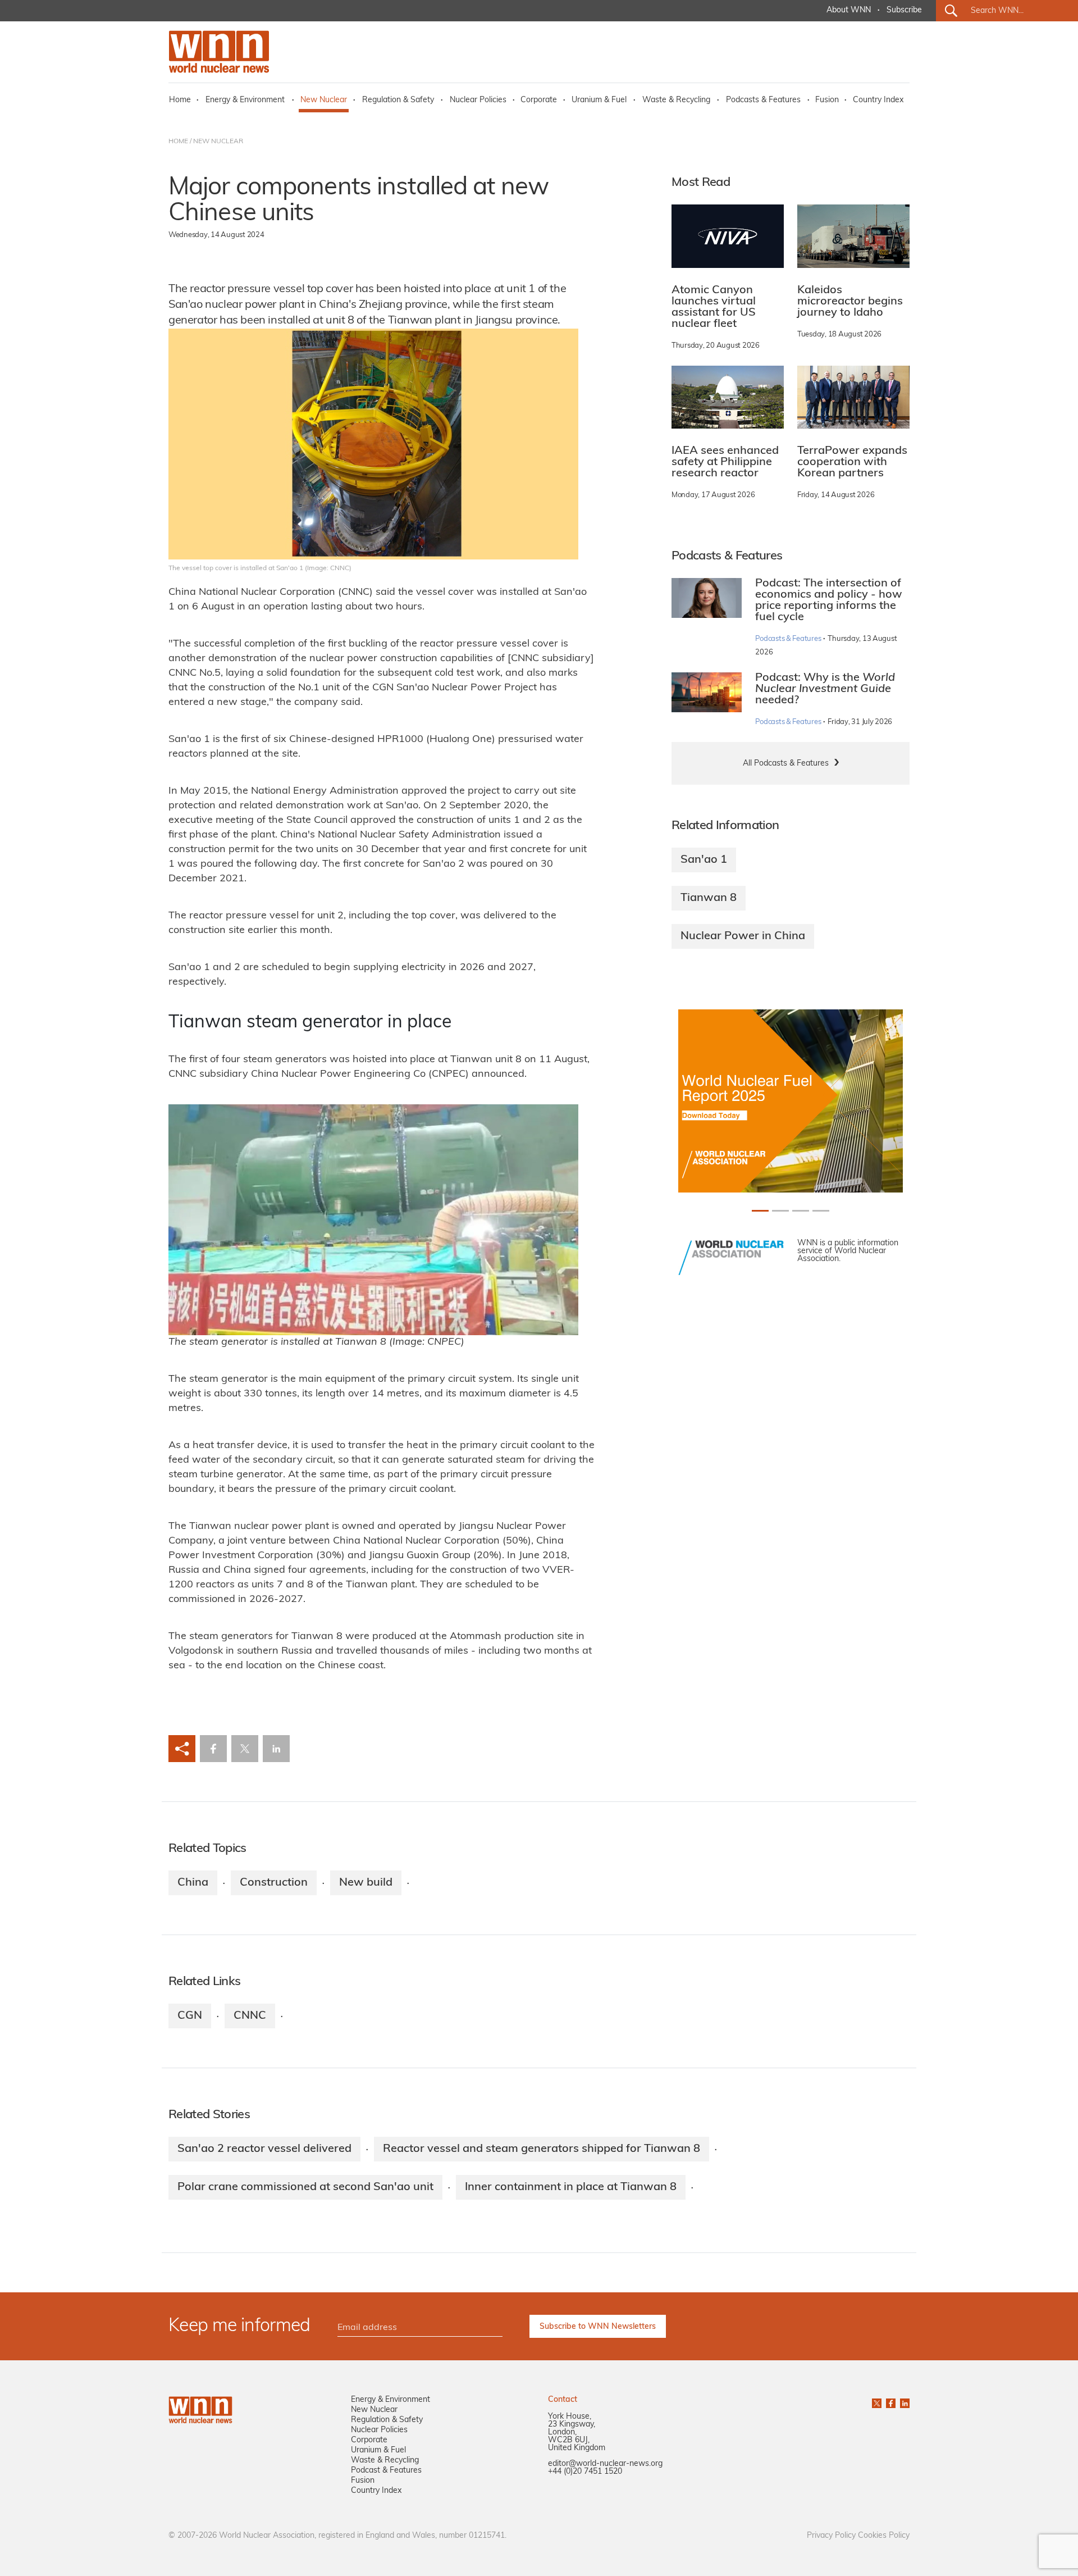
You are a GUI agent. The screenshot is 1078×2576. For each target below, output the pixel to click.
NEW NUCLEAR (218, 142)
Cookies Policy (884, 2536)
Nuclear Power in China (743, 936)
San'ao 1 (704, 860)
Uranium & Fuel (599, 100)
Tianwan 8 (709, 898)
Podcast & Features (386, 2471)
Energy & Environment (245, 100)
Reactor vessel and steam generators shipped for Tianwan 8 (542, 2149)
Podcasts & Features (763, 100)
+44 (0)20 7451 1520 (585, 2472)
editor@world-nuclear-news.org (605, 2464)
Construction (274, 1883)
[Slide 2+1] (801, 1211)
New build (366, 1883)
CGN (190, 2016)
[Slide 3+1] (821, 1211)
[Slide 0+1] (760, 1211)
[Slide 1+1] (780, 1211)
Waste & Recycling (676, 100)
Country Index (878, 100)
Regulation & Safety (398, 100)
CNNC (250, 2016)
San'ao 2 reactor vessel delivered (264, 2149)
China (193, 1883)
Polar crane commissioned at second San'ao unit (305, 2187)
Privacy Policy (831, 2536)
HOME (178, 142)
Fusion (827, 100)
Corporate (539, 100)
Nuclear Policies (478, 100)
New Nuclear (324, 100)
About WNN (849, 10)
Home (180, 100)
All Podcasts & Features (786, 764)
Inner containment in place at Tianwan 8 (571, 2187)
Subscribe (904, 10)
